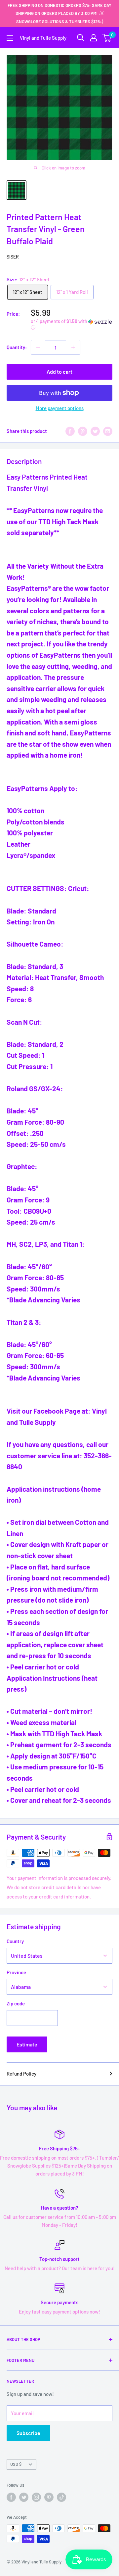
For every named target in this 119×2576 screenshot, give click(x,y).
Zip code (16, 2003)
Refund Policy (21, 2074)
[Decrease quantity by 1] (38, 347)
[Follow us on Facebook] (11, 2497)
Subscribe (28, 2433)
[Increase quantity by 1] (73, 347)
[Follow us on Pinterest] (49, 2497)
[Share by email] (108, 431)
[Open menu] (10, 38)
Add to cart (59, 372)
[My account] (94, 38)
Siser (13, 257)
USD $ (16, 2464)
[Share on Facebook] (70, 431)
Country (15, 1941)
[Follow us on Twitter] (24, 2497)
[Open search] (81, 38)
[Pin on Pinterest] (83, 431)
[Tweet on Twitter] (95, 431)
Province (16, 1972)
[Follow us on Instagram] (36, 2497)
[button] (72, 325)
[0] (107, 38)
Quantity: (17, 347)
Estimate (27, 2044)
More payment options (60, 408)
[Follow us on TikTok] (61, 2497)
